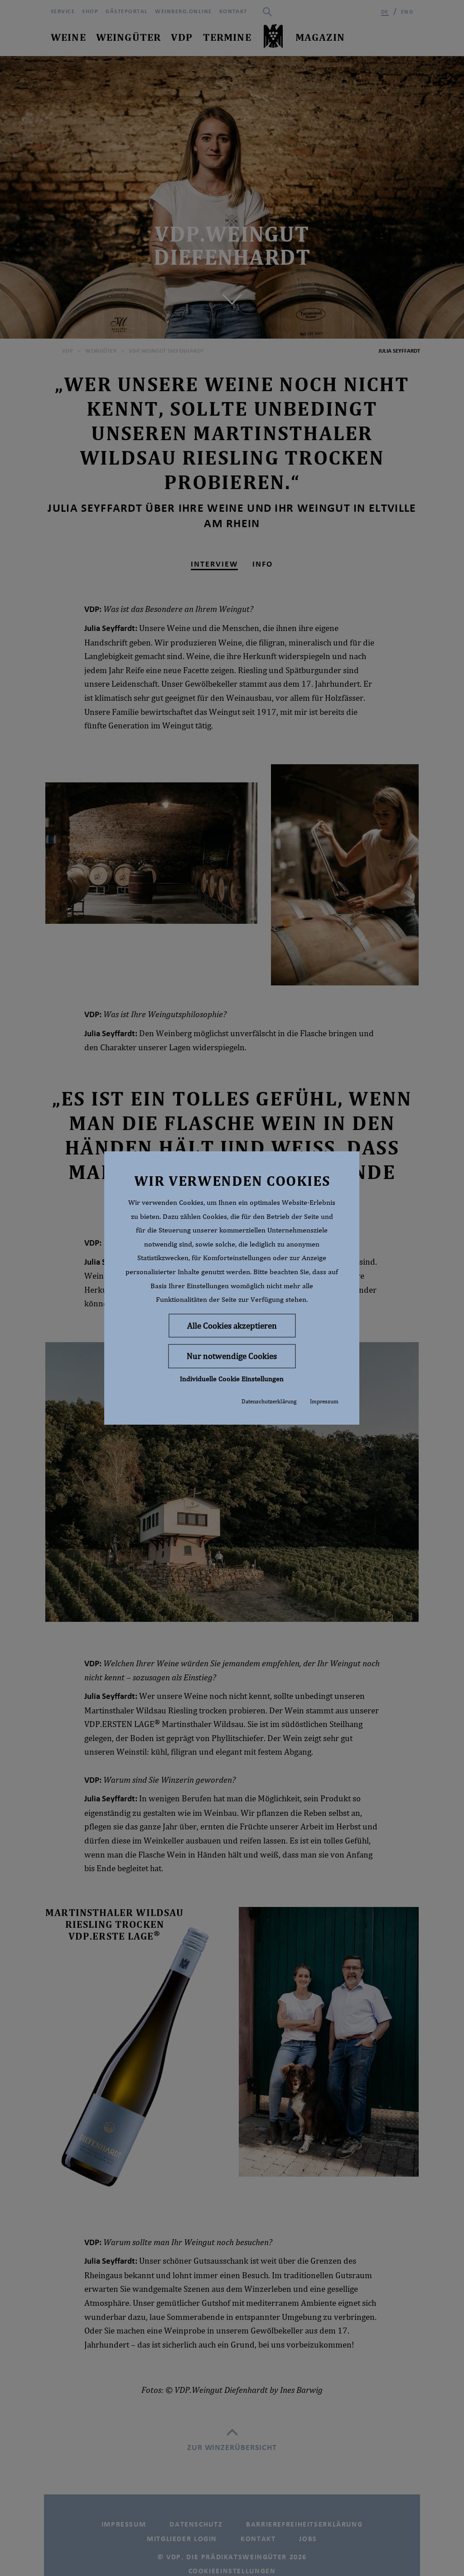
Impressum (324, 1401)
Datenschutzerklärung (269, 1401)
